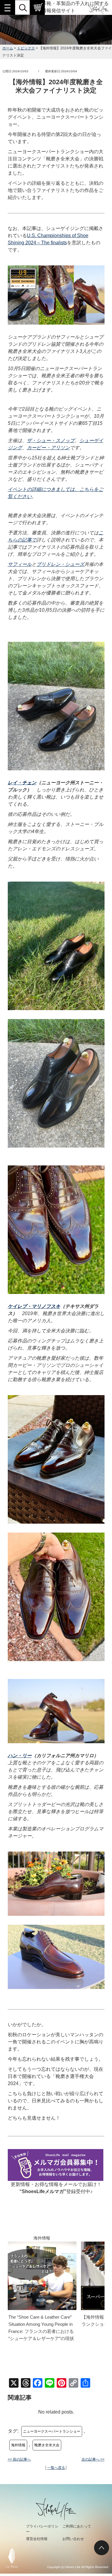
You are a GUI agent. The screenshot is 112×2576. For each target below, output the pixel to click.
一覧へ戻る (56, 2468)
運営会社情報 (37, 2539)
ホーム (8, 48)
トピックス (26, 48)
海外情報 (18, 2445)
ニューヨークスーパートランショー (52, 2431)
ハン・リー (20, 1756)
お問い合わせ (73, 2539)
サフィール (20, 564)
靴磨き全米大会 (47, 2445)
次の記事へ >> (93, 2459)
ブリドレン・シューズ (60, 564)
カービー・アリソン (48, 448)
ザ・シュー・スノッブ (51, 440)
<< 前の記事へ (19, 2459)
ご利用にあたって (77, 2526)
